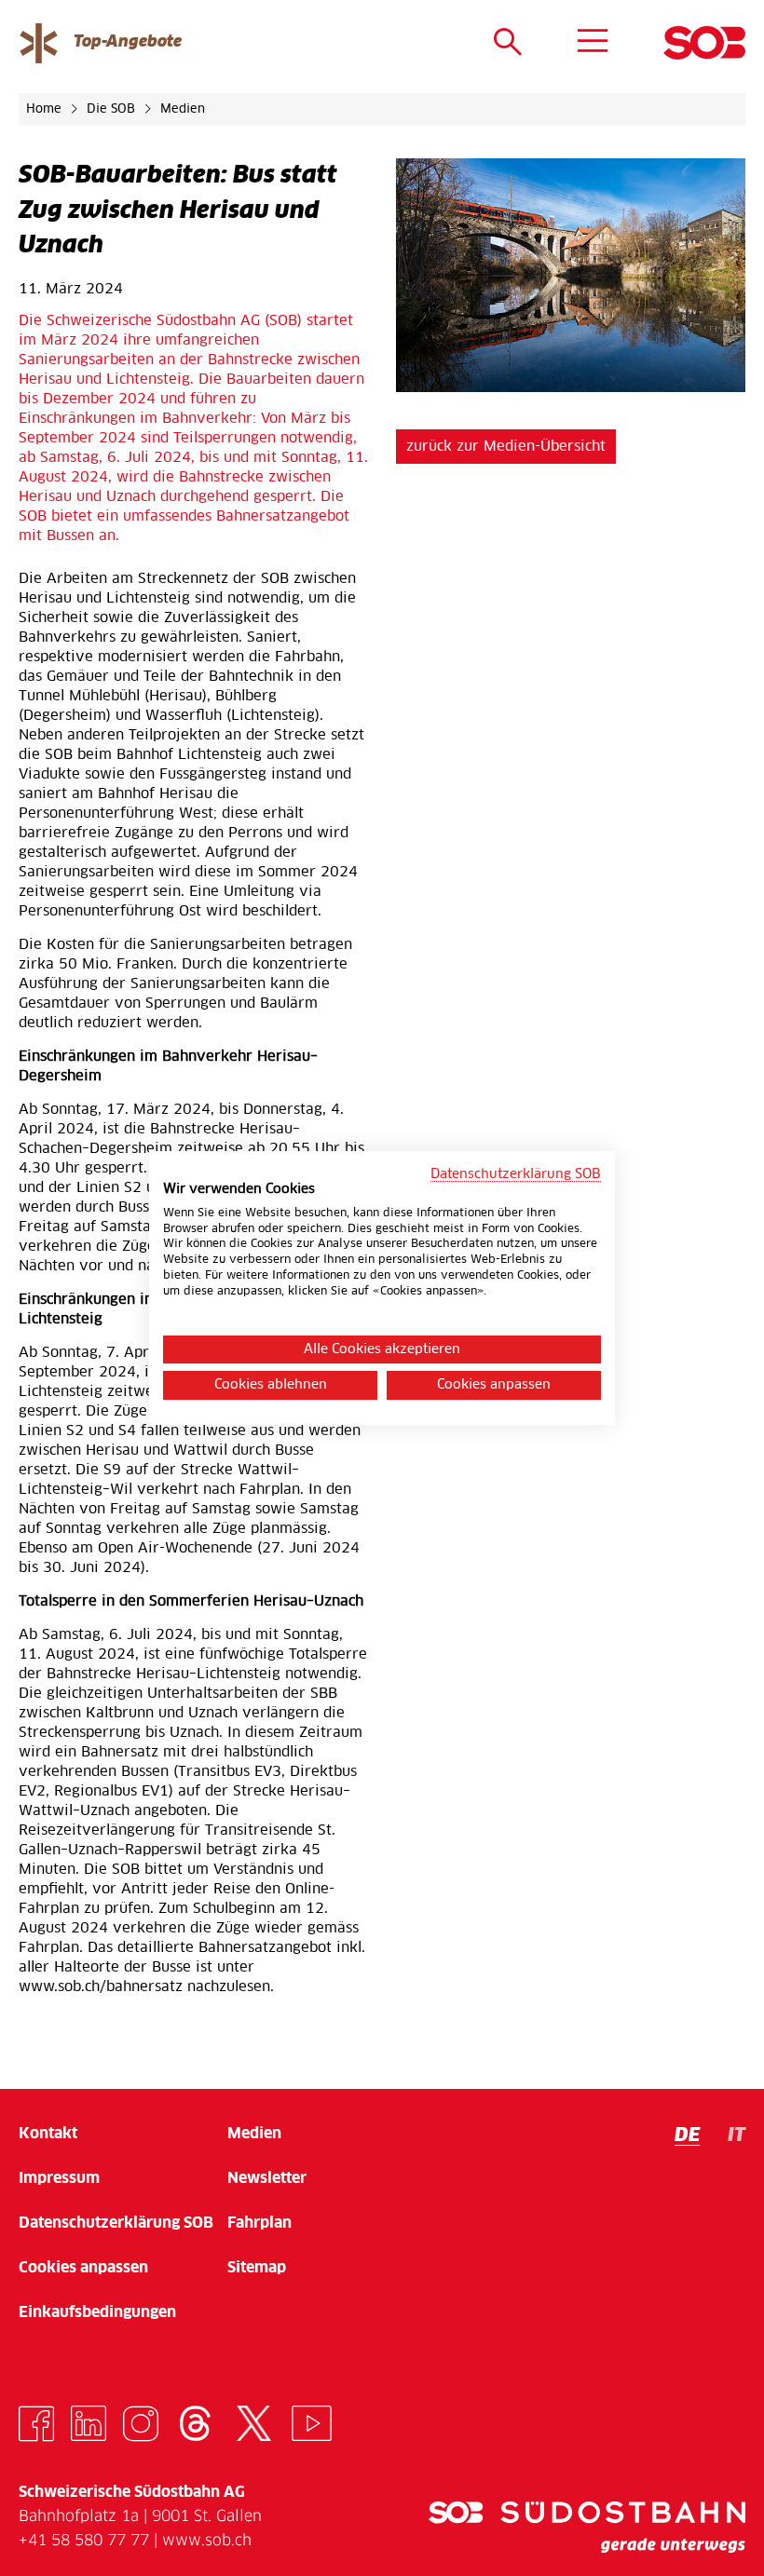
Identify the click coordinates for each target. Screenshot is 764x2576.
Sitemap (257, 2268)
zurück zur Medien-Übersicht (506, 447)
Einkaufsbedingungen (97, 2312)
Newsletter (267, 2178)
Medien (183, 109)
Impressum (59, 2178)
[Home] (704, 43)
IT (737, 2135)
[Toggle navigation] (593, 42)
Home (46, 109)
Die (111, 109)
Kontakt (48, 2134)
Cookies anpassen (83, 2268)
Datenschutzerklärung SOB (516, 1174)
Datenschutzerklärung (116, 2223)
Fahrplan (259, 2223)
